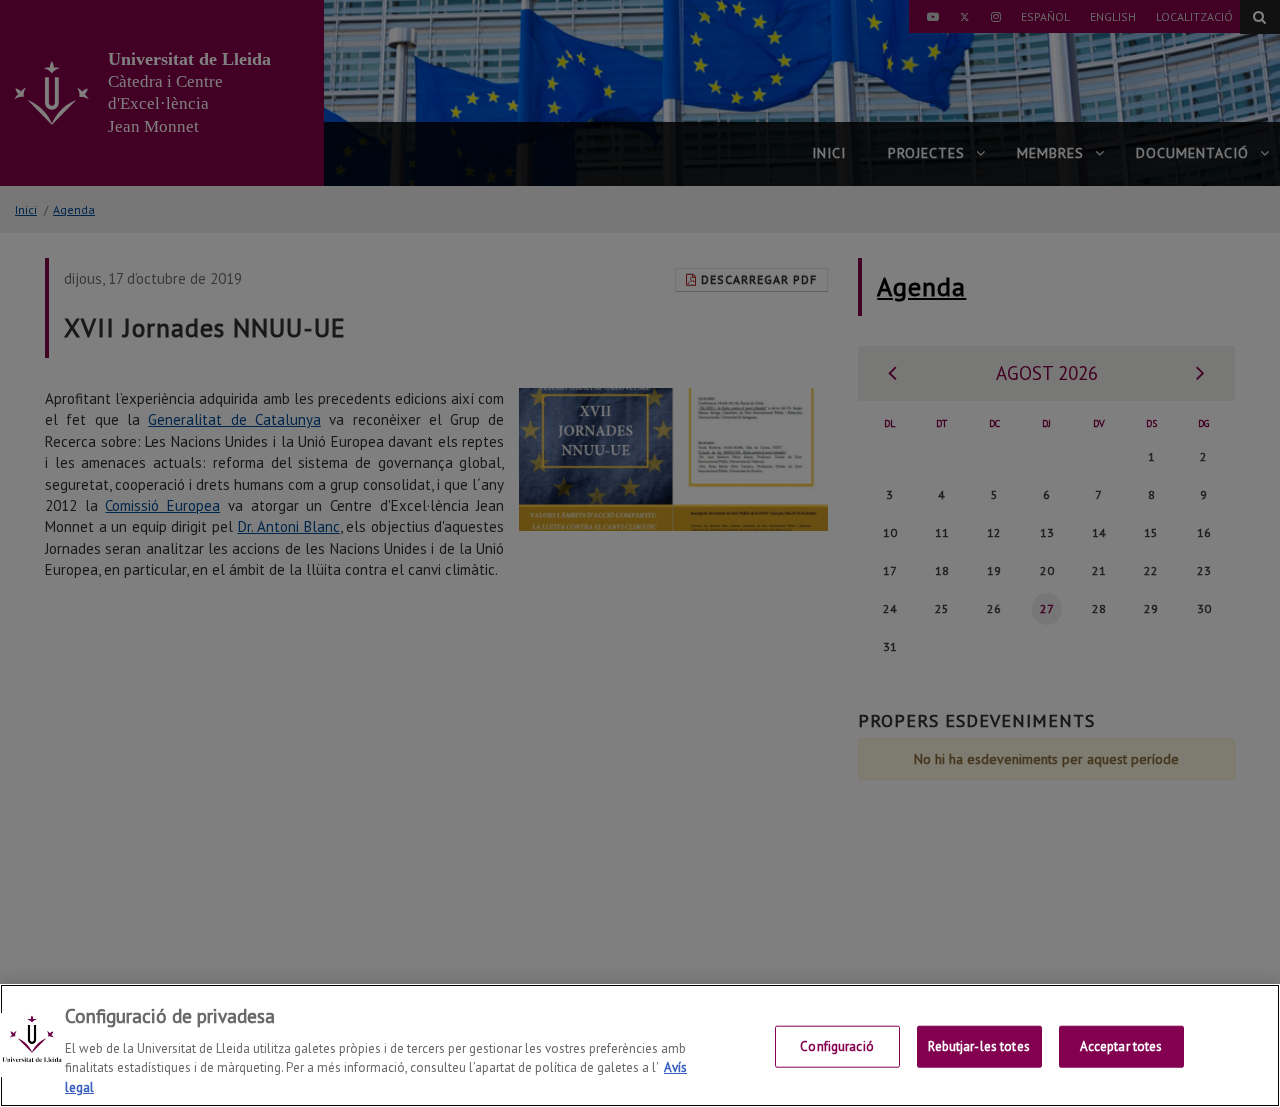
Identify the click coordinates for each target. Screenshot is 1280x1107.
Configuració (837, 1046)
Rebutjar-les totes (978, 1046)
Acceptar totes (1121, 1046)
